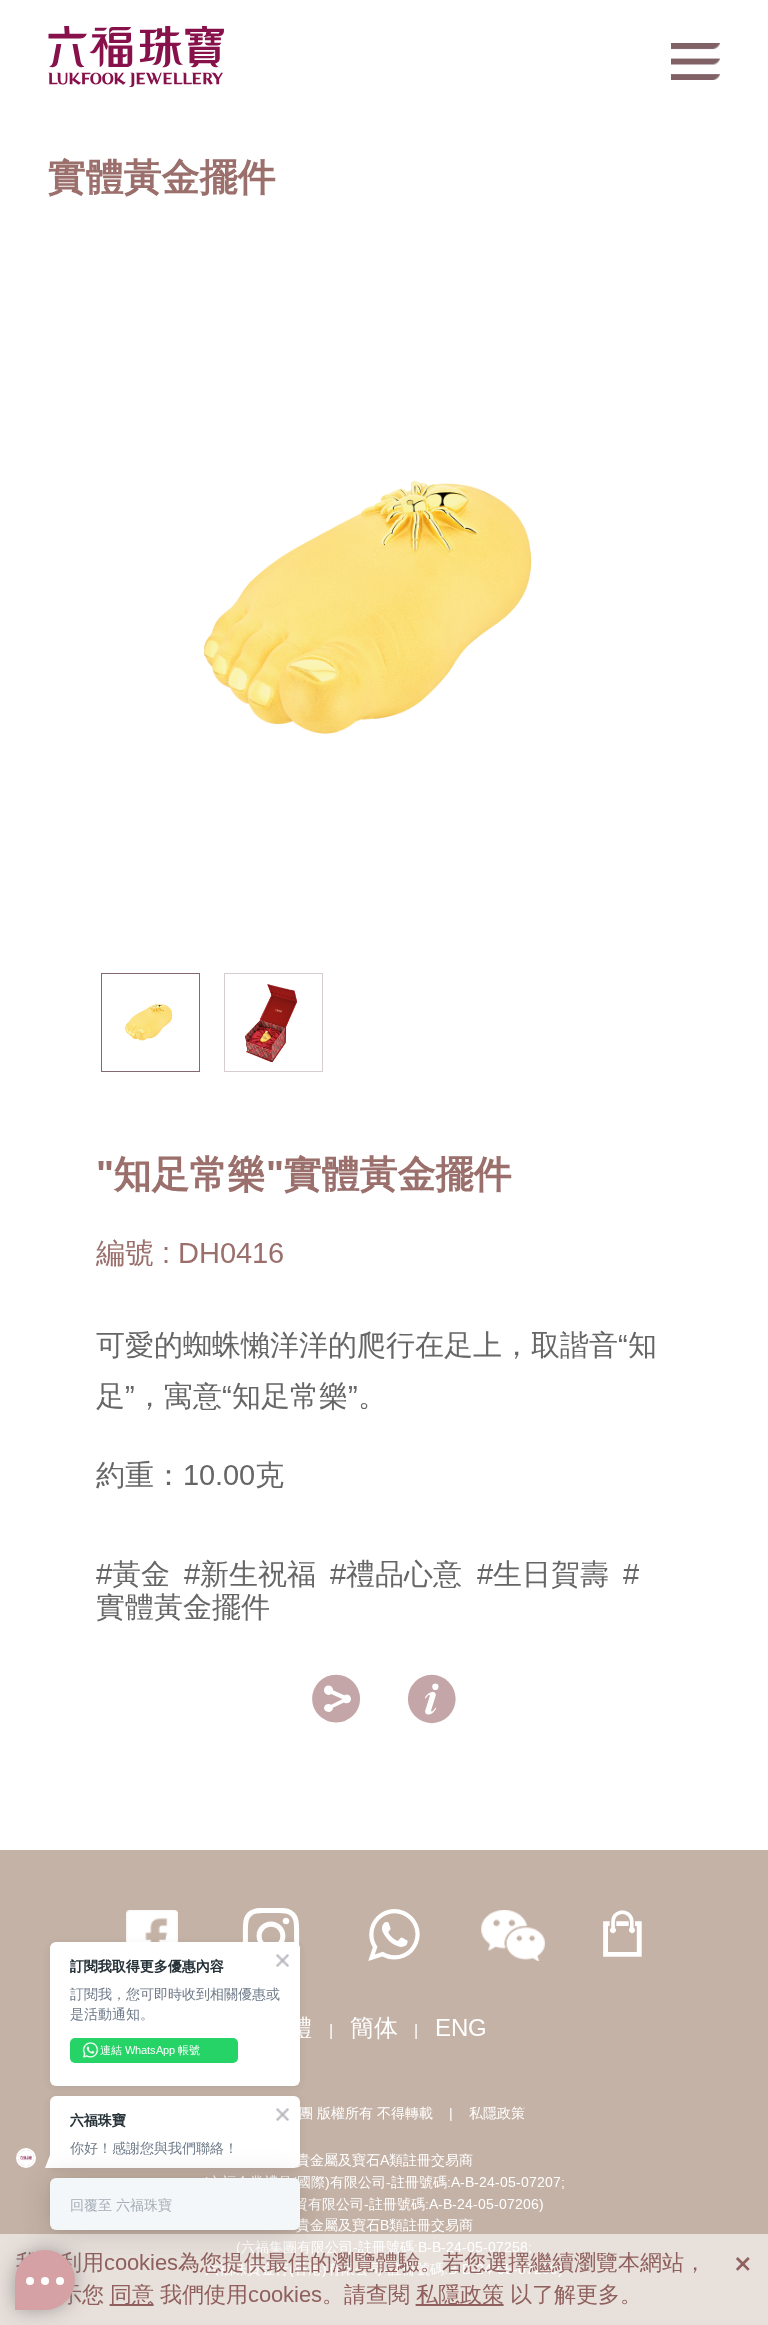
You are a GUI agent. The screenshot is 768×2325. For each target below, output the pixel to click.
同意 (132, 2294)
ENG (461, 2027)
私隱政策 (497, 2113)
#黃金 (133, 1574)
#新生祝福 (250, 1574)
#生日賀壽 (543, 1574)
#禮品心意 (396, 1574)
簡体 (374, 2027)
